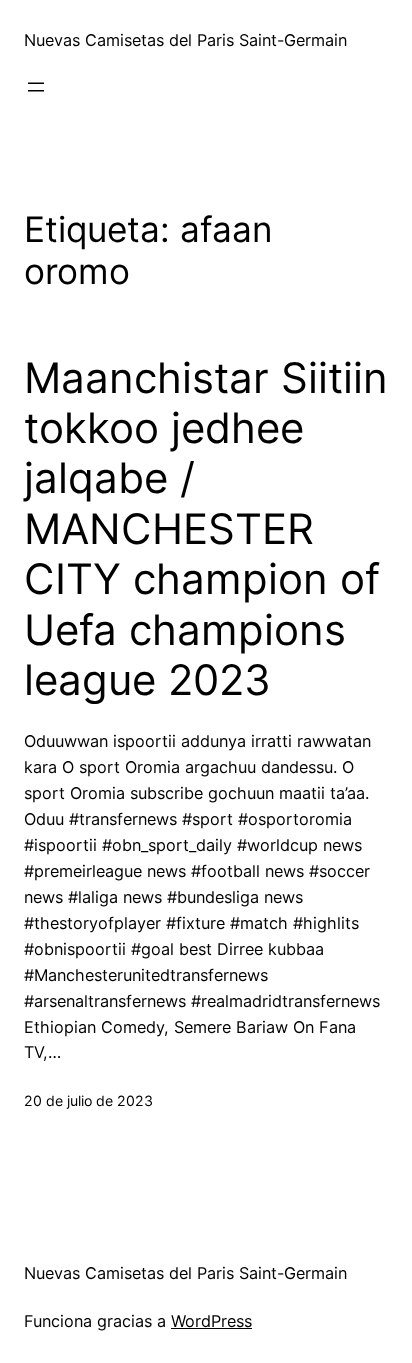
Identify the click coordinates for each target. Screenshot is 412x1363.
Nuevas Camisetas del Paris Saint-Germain (185, 40)
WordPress (211, 1321)
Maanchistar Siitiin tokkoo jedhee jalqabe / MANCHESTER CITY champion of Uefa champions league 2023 (206, 529)
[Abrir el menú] (36, 87)
